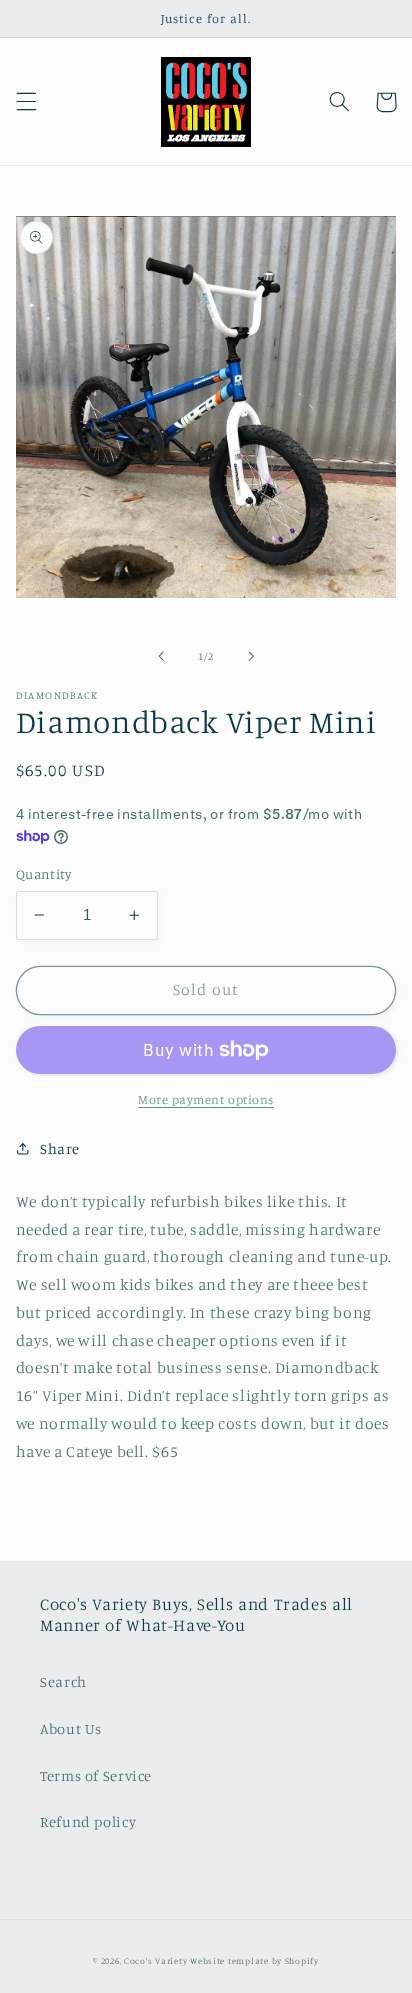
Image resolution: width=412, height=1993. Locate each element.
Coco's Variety (155, 1960)
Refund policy (88, 1821)
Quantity (43, 874)
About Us (71, 1728)
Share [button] (60, 1148)
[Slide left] (161, 656)
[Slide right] (251, 656)
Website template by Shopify (254, 1960)
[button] (26, 102)
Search (63, 1681)
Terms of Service (96, 1775)
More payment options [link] (206, 1099)
